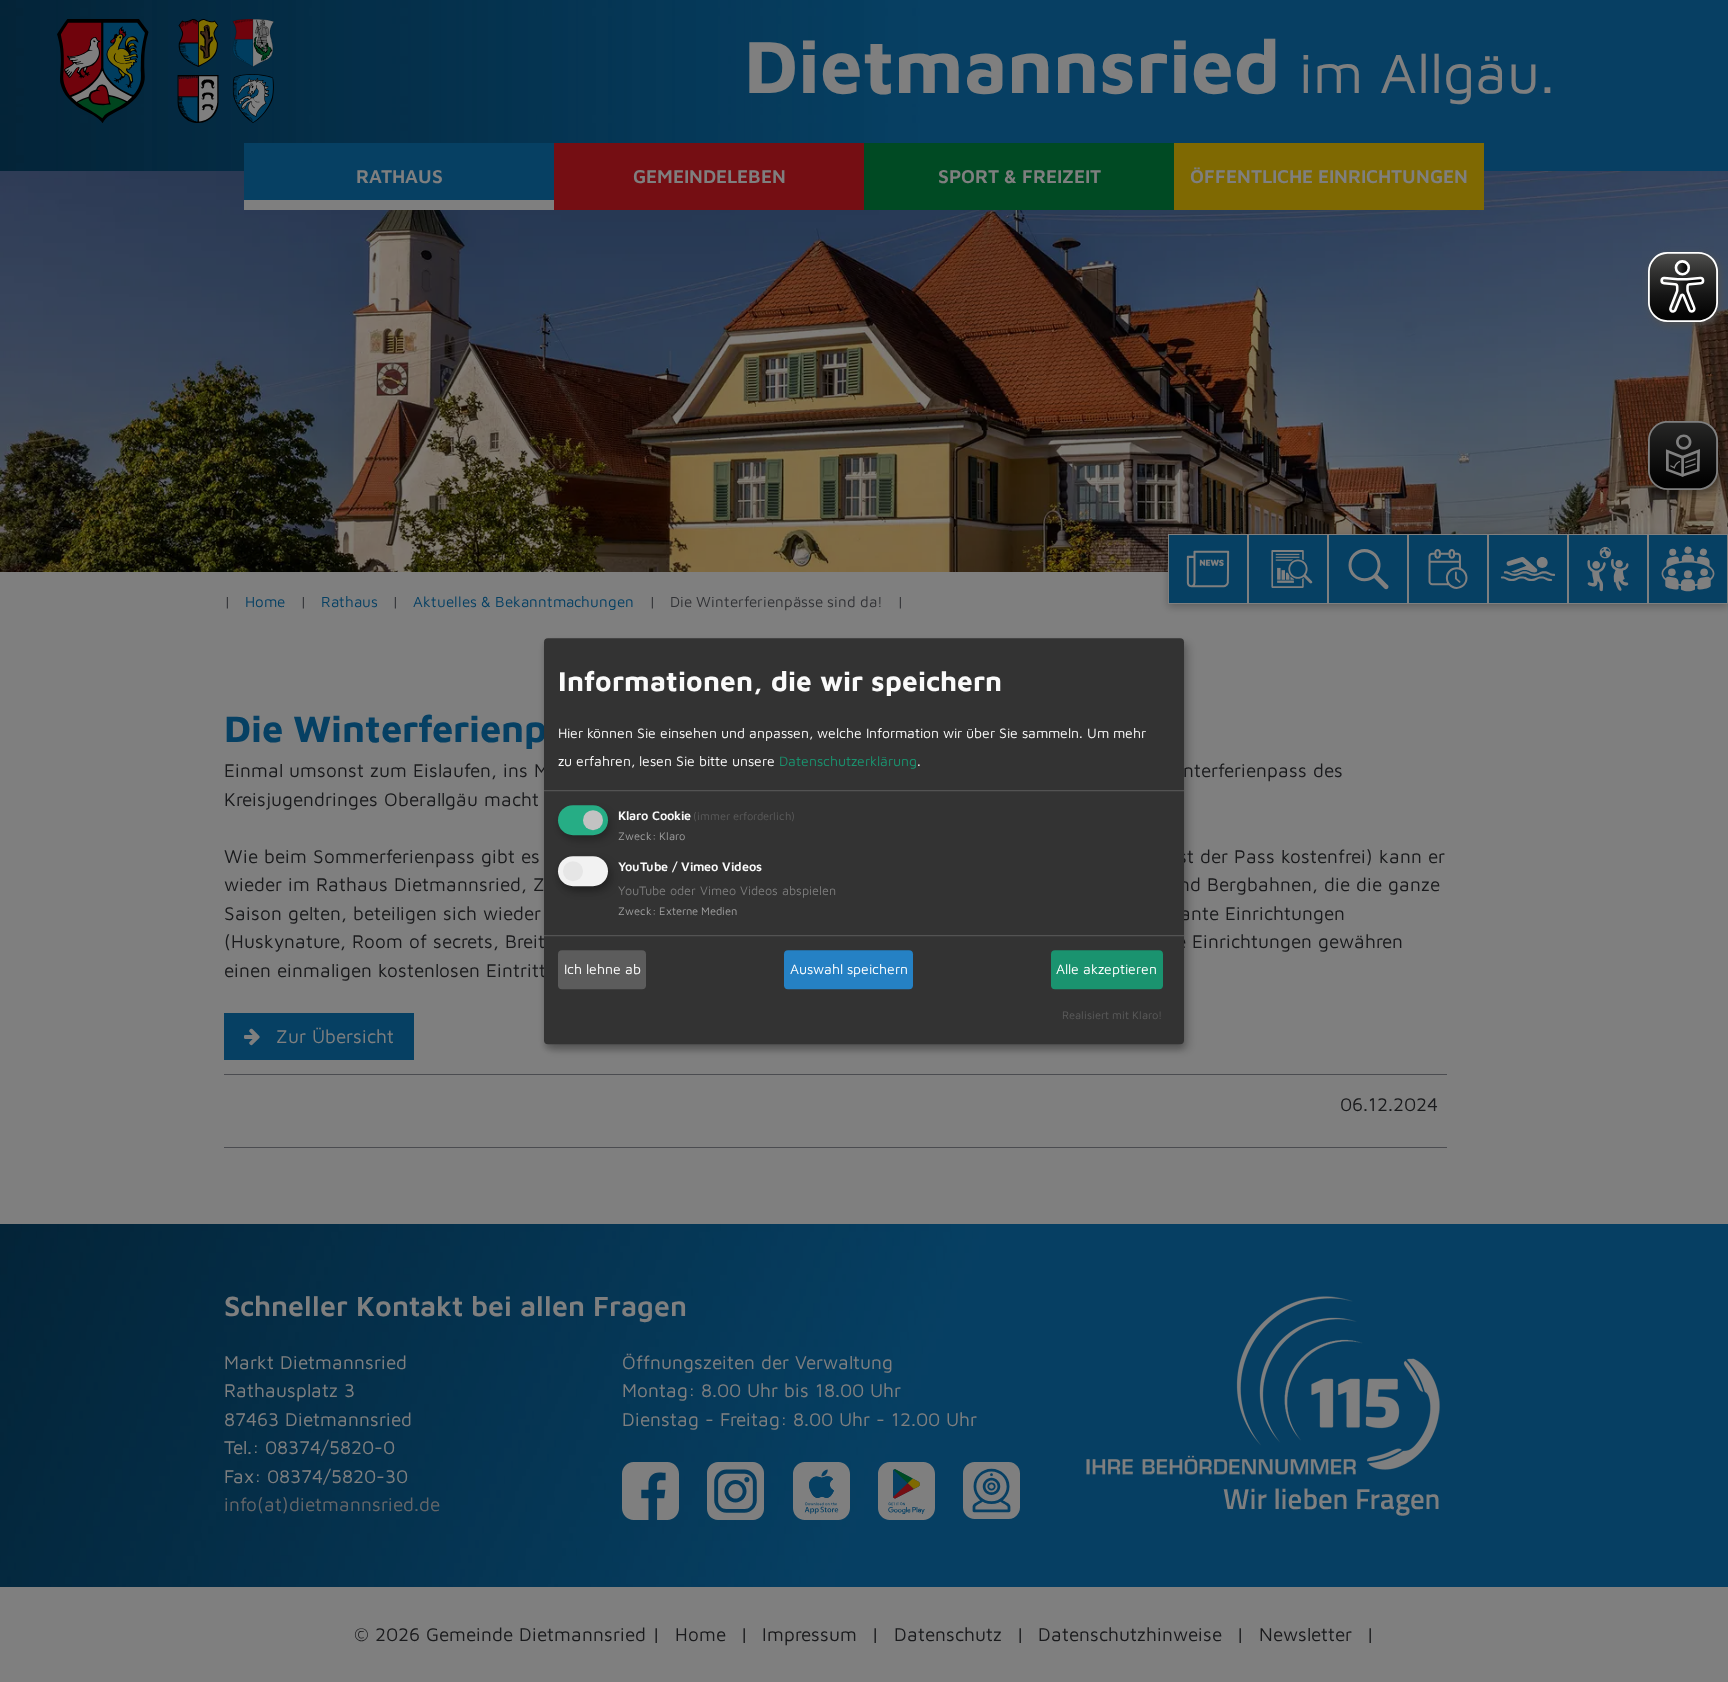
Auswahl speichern (849, 968)
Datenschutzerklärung (848, 760)
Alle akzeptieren (1106, 968)
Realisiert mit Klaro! (1112, 1014)
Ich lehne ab (602, 968)
